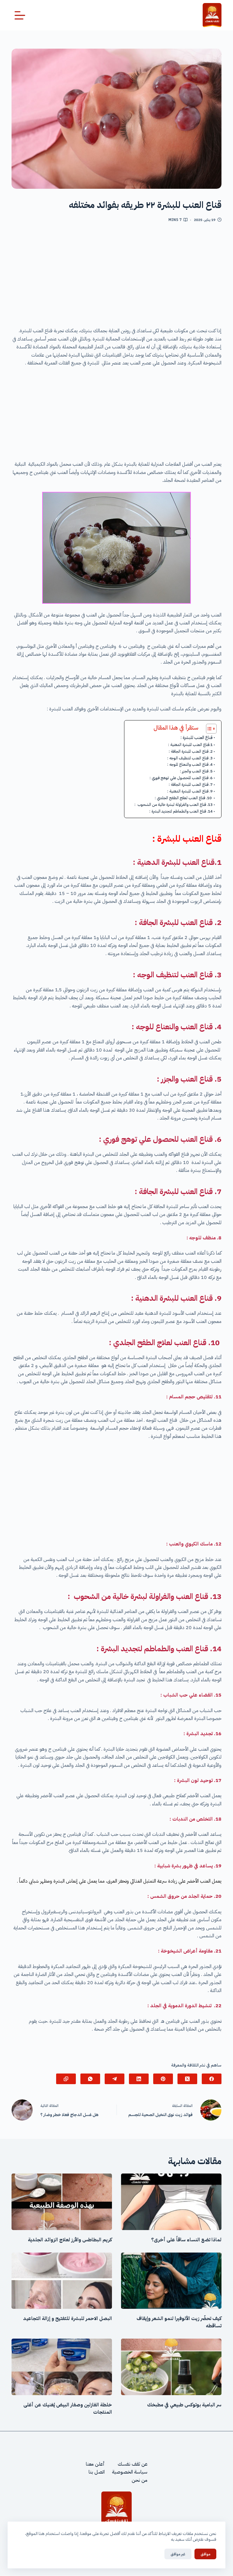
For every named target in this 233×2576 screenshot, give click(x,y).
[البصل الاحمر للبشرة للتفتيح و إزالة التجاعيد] (62, 2281)
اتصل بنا (97, 2472)
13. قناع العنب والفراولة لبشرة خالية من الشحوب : (174, 805)
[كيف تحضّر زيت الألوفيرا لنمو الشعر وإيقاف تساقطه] (171, 2281)
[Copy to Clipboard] (66, 2079)
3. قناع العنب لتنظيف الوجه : (190, 758)
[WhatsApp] (90, 2079)
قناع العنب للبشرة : (197, 737)
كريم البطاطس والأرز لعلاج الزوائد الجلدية (70, 2240)
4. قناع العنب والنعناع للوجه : (190, 764)
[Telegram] (115, 2079)
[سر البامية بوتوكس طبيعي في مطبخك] (171, 2367)
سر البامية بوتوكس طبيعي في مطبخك (184, 2405)
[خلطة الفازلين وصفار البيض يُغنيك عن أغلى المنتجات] (62, 2367)
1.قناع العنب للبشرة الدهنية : (190, 745)
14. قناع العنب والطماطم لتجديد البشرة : (181, 811)
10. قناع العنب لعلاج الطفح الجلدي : (184, 798)
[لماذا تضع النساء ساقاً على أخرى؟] (171, 2202)
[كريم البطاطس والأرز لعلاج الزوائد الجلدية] (62, 2202)
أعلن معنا (95, 2464)
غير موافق (178, 2554)
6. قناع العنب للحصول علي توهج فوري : (181, 778)
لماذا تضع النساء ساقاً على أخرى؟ (186, 2240)
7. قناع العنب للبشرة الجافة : (191, 784)
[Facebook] (212, 2079)
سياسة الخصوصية (130, 2472)
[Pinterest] (163, 2079)
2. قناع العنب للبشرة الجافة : (191, 751)
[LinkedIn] (139, 2079)
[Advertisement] (117, 277)
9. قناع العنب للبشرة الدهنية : (190, 791)
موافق (205, 2554)
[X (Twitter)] (187, 2079)
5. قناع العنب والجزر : (196, 771)
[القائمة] (20, 15)
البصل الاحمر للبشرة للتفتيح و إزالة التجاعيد (68, 2319)
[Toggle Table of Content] (208, 729)
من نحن (140, 2480)
